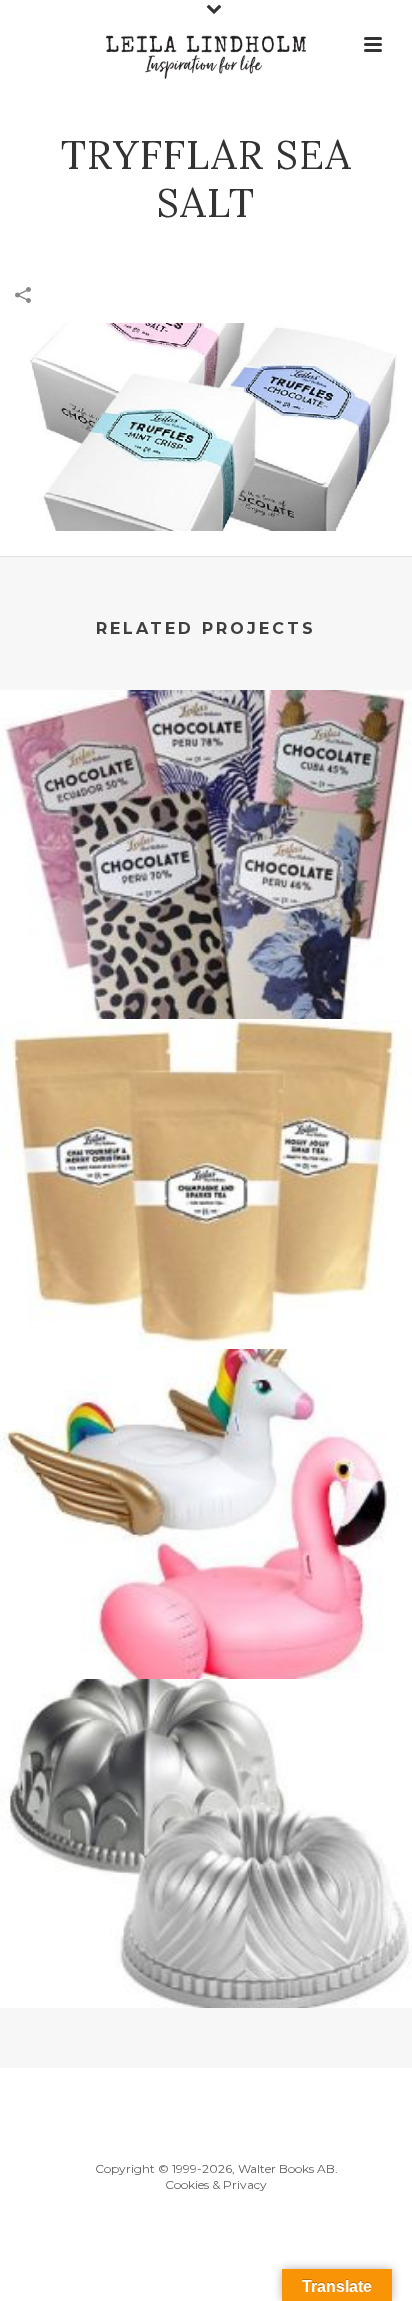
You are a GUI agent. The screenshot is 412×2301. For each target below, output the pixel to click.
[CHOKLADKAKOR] (206, 773)
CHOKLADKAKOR (206, 966)
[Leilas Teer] (206, 1103)
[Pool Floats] (206, 1432)
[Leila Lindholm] (206, 45)
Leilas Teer (206, 1296)
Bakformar (206, 1955)
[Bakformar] (206, 1762)
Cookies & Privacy (216, 2184)
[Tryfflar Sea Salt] (206, 425)
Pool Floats (206, 1626)
